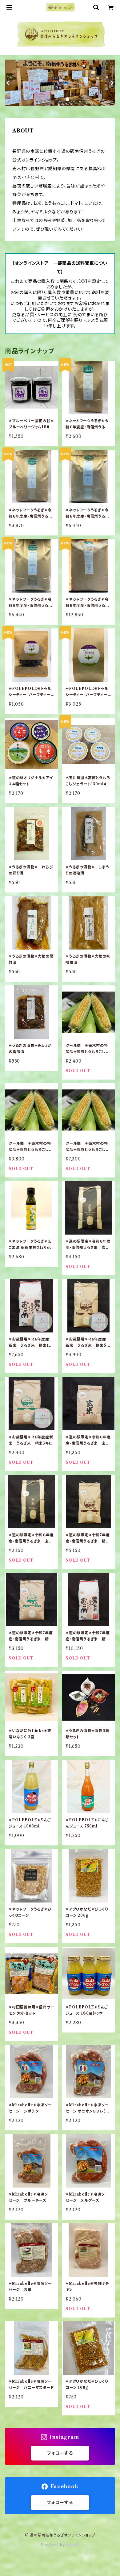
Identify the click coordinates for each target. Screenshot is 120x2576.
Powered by (53, 2545)
